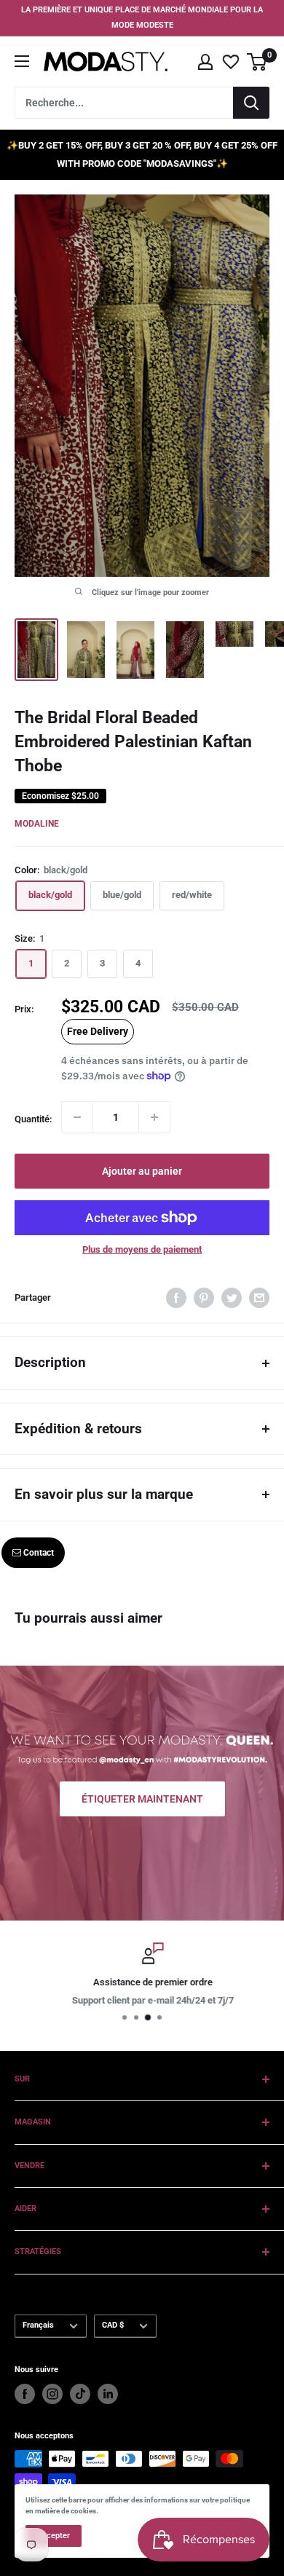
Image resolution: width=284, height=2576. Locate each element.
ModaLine (37, 824)
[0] (257, 62)
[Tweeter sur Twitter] (232, 1298)
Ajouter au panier (142, 1171)
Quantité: (33, 1119)
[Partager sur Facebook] (176, 1298)
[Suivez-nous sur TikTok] (80, 2394)
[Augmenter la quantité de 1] (154, 1117)
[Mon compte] (205, 62)
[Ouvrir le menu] (22, 61)
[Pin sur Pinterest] (204, 1298)
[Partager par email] (259, 1298)
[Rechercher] (251, 103)
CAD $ (113, 2325)
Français (38, 2325)
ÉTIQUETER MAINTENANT (142, 1799)
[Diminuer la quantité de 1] (77, 1117)
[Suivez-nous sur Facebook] (25, 2394)
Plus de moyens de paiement (142, 1249)
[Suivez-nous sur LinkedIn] (108, 2394)
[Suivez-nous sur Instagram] (52, 2394)
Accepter (54, 2536)
